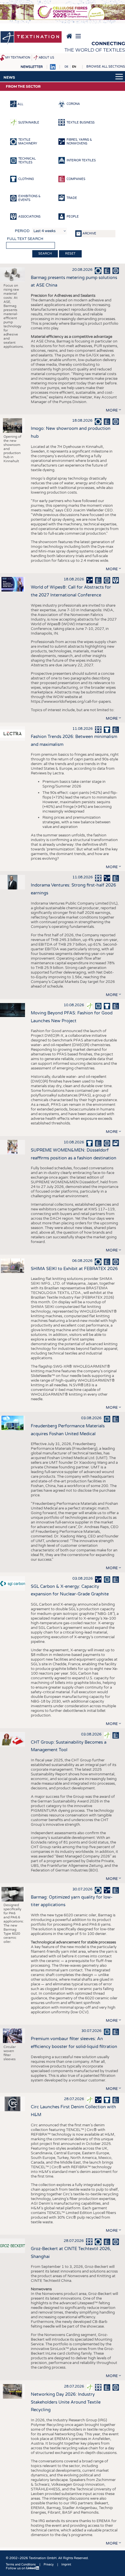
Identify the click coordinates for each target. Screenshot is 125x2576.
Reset (70, 254)
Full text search (25, 239)
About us (46, 58)
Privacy (49, 2565)
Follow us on (16, 2568)
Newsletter (32, 67)
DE (66, 67)
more (112, 410)
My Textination (18, 58)
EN (74, 67)
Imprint (66, 2565)
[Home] (31, 38)
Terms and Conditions (21, 2565)
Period (22, 231)
